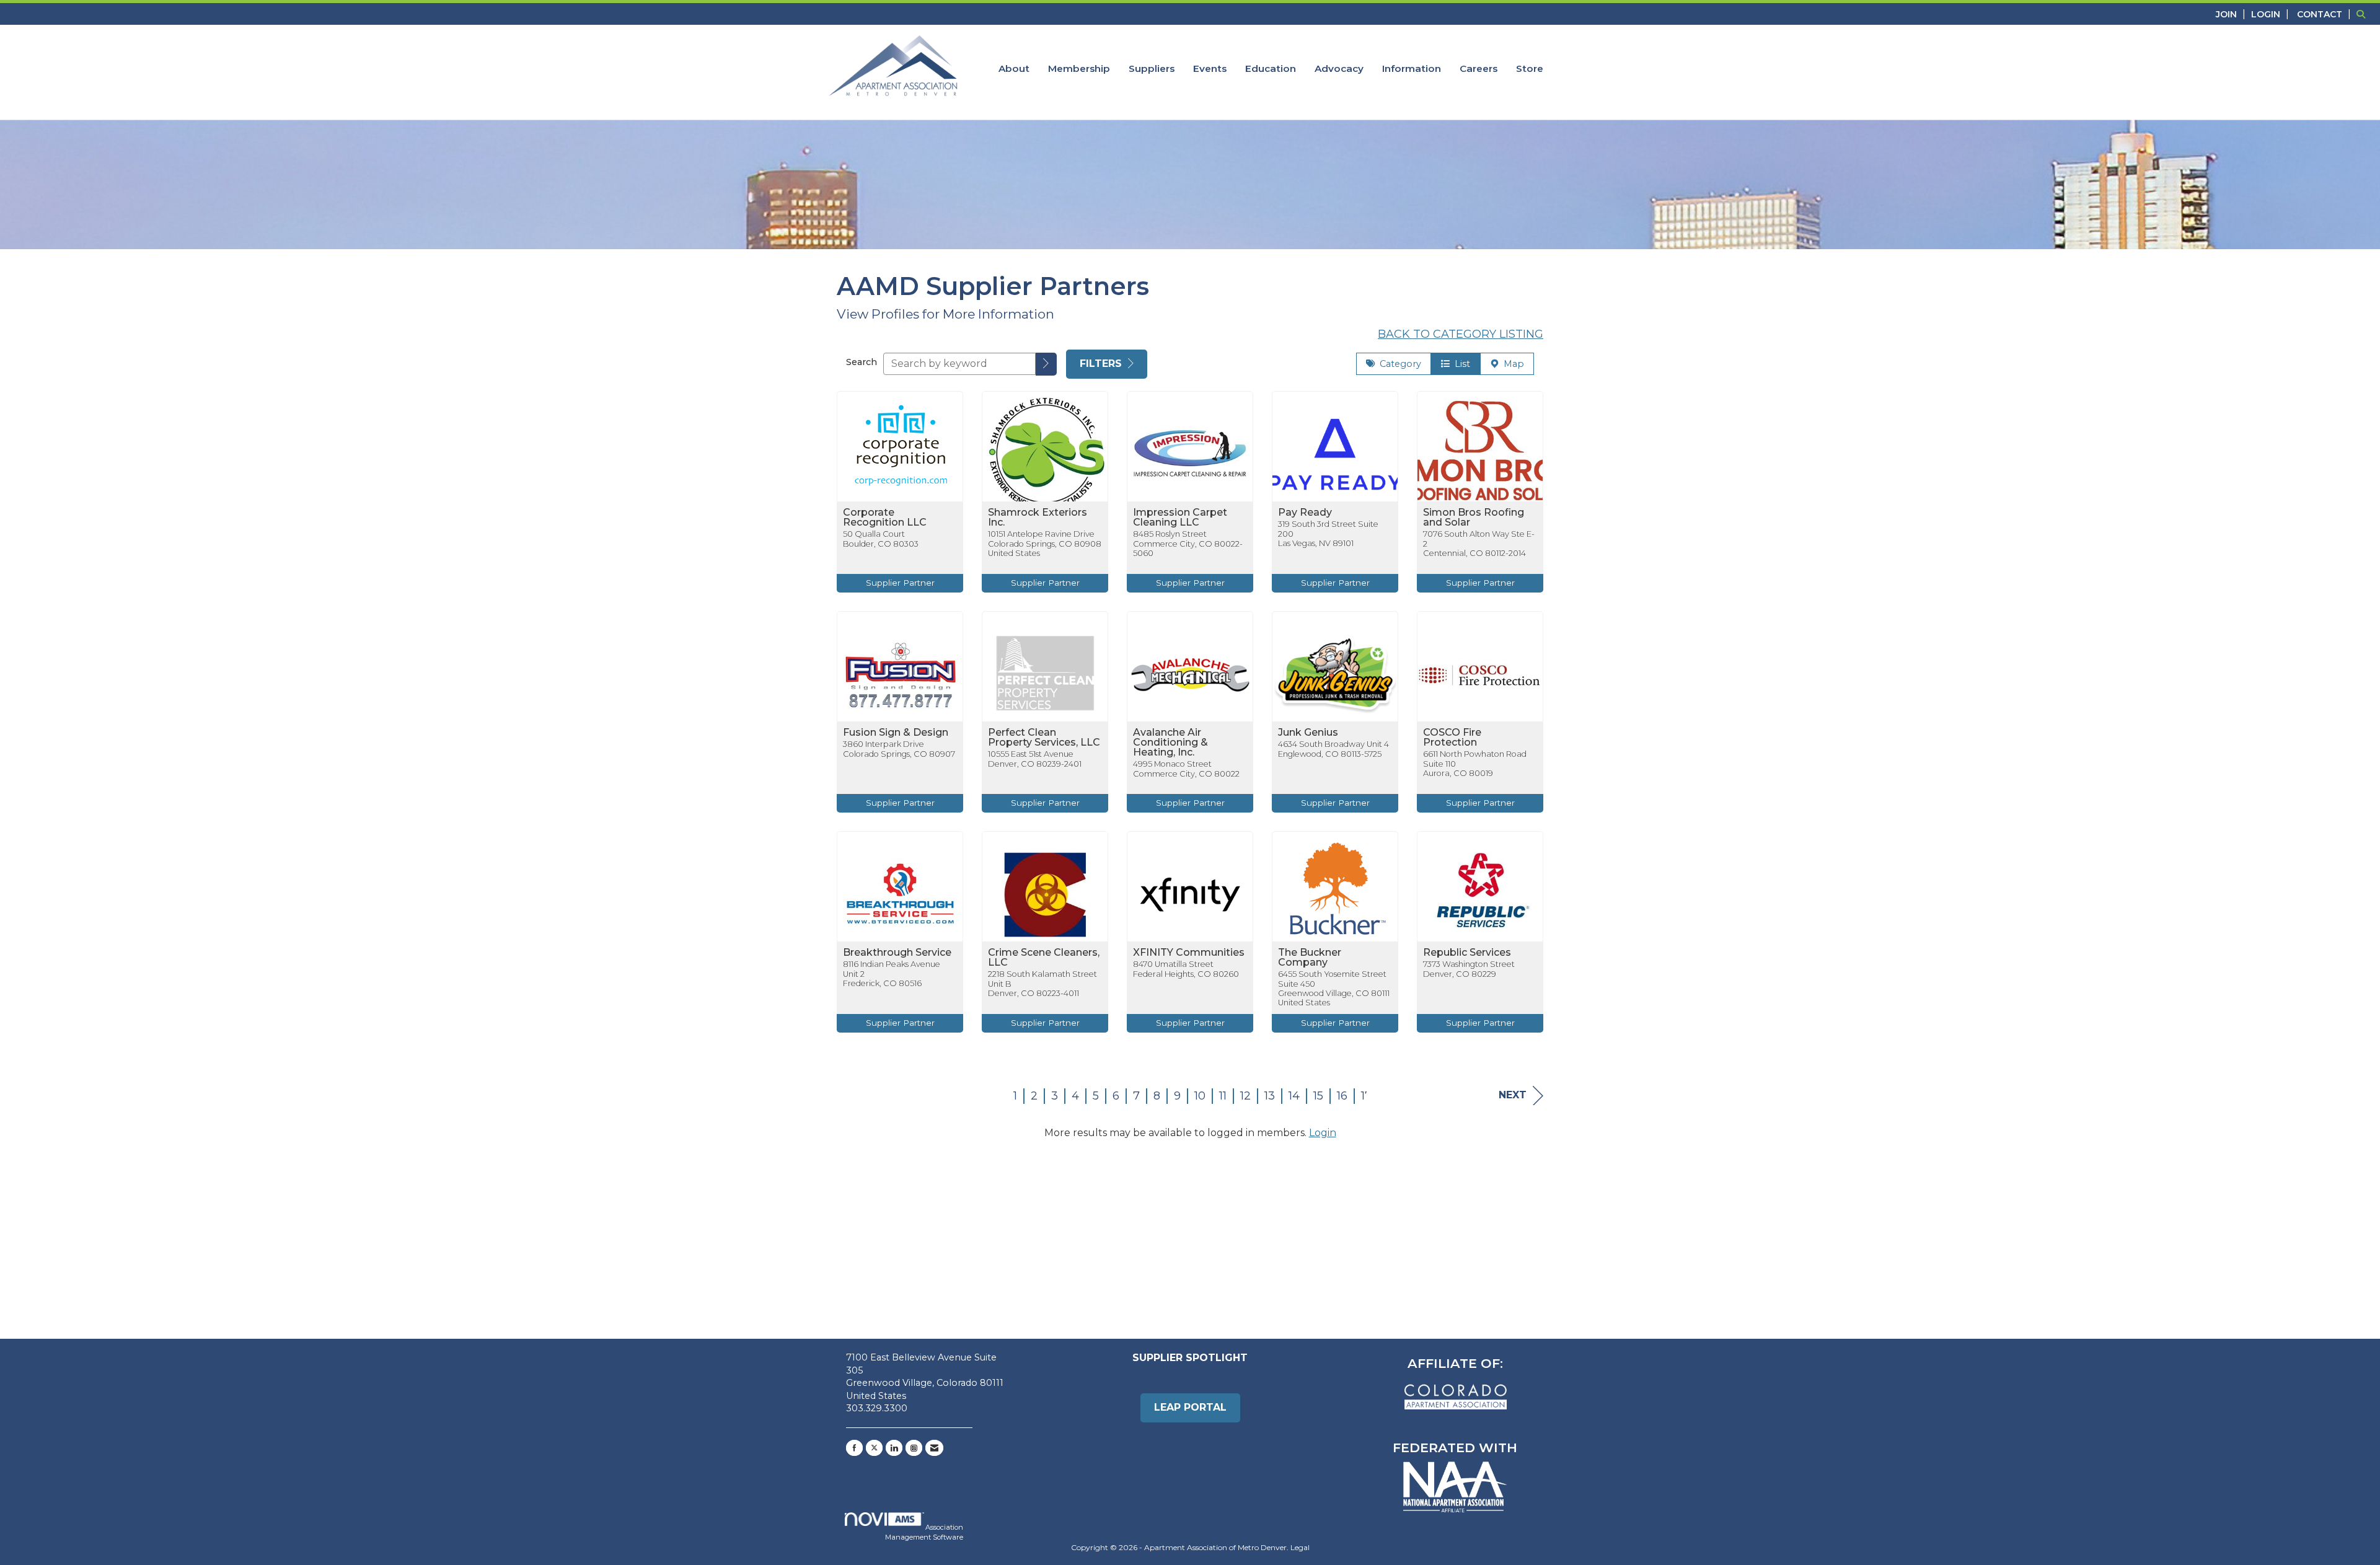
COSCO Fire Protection (1452, 738)
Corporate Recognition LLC (885, 518)
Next (1513, 1095)
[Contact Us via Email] (934, 1448)
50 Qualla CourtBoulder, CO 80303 (881, 539)
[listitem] (2232, 14)
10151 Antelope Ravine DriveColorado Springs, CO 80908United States (1045, 544)
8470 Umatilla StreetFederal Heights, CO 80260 (1186, 969)
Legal (1300, 1547)
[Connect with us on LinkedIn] (894, 1448)
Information (1412, 68)
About (1014, 68)
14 (1294, 1096)
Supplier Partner (900, 583)
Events (1210, 68)
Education (1271, 68)
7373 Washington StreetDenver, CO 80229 (1469, 969)
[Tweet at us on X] (874, 1448)
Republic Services (1467, 953)
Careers (1479, 68)
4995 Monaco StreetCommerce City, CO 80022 (1186, 769)
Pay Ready (1305, 513)
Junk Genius (1308, 733)
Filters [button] (1102, 364)
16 (1342, 1096)
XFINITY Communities (1189, 953)
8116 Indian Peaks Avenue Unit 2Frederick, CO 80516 (892, 974)
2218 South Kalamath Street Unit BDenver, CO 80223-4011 (1042, 984)
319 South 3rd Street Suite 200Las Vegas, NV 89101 (1328, 534)
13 (1270, 1096)
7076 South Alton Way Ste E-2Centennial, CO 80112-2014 (1479, 544)
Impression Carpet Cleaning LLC (1180, 518)
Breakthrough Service (897, 953)
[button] (1046, 364)
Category (1398, 364)
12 (1245, 1096)
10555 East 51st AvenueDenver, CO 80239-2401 (1035, 759)
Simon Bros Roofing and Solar (1474, 518)
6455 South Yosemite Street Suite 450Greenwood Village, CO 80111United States (1334, 988)
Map (1511, 364)
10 (1200, 1096)
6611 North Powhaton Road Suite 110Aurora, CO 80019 (1475, 764)
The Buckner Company (1310, 958)
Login (1323, 1133)
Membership (1079, 68)
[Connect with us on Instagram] (914, 1448)
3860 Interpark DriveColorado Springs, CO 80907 (899, 749)
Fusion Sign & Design (896, 733)
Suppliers (1152, 68)
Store (1530, 68)
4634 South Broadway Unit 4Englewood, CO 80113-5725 (1333, 749)
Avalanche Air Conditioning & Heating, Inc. (1170, 743)
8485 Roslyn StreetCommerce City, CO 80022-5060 (1188, 544)
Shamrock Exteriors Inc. (1038, 518)
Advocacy (1339, 68)
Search (862, 362)
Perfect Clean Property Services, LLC (1044, 738)
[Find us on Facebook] (854, 1448)
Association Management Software (924, 1532)
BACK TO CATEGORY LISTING (1461, 334)
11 (1223, 1096)
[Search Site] (2364, 14)
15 (1318, 1096)
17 (1366, 1096)
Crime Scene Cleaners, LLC (1044, 958)
